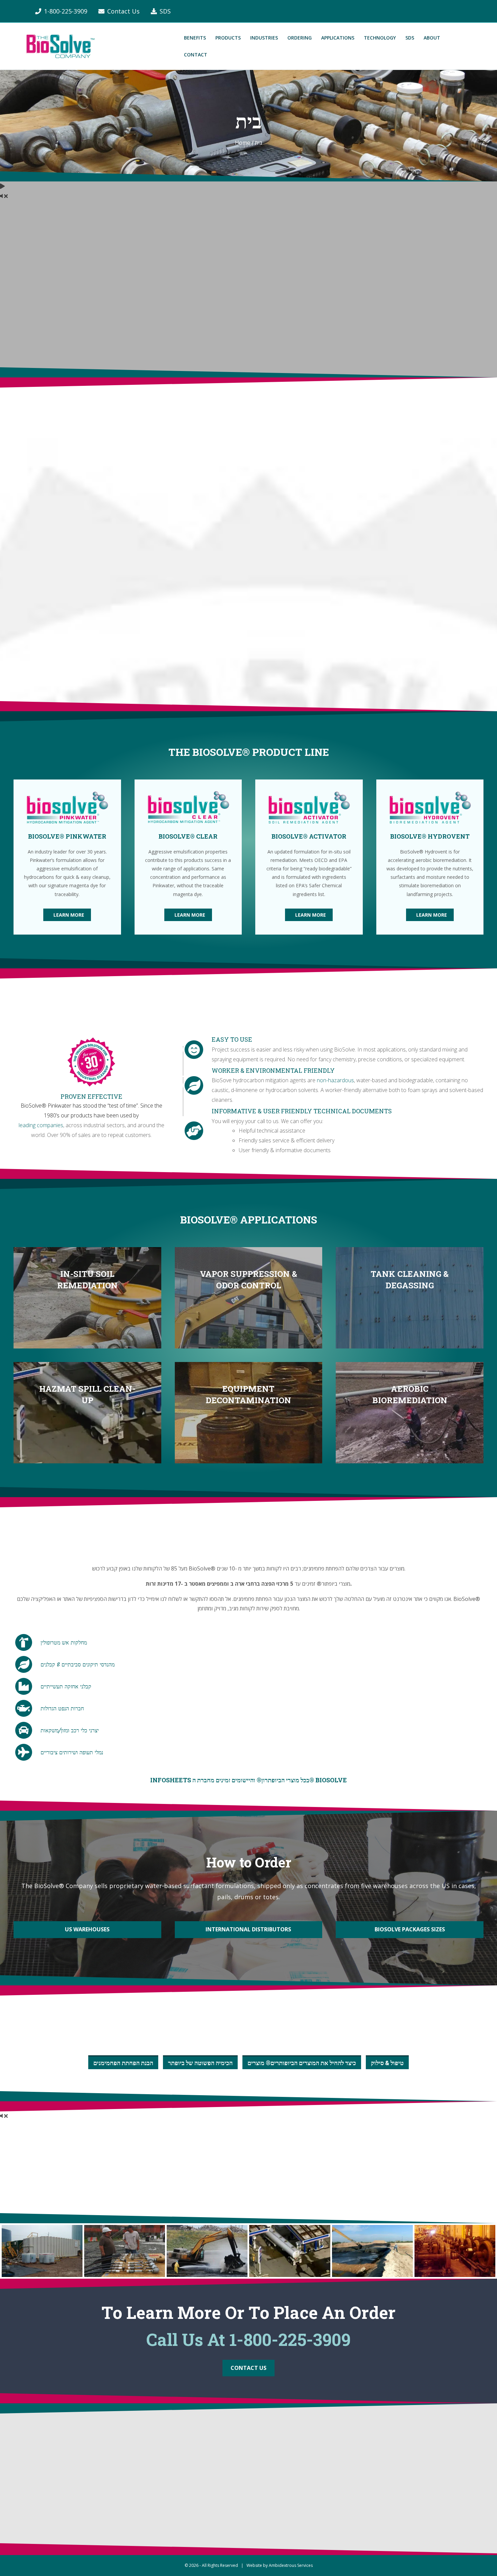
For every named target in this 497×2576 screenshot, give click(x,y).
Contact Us (123, 11)
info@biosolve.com (39, 2500)
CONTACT (196, 55)
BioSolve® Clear (322, 2466)
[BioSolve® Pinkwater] (67, 807)
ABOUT (432, 38)
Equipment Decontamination (143, 2511)
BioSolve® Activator (327, 2481)
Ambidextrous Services (291, 2565)
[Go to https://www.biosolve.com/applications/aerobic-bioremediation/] (410, 1413)
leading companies (41, 1125)
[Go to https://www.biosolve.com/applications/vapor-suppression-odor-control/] (249, 1298)
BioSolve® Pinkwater (328, 2451)
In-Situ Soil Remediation (138, 2451)
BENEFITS (195, 38)
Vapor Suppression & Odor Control (151, 2466)
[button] (67, 915)
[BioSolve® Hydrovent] (430, 807)
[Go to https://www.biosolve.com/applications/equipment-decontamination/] (249, 1413)
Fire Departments (228, 2511)
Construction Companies (235, 2451)
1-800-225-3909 (66, 11)
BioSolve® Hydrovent (329, 2496)
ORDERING (300, 38)
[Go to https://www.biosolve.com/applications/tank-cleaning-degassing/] (410, 1298)
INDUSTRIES (264, 38)
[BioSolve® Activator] (309, 807)
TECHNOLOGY (380, 38)
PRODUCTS (228, 38)
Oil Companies (223, 2466)
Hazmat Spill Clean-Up (136, 2496)
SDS (165, 11)
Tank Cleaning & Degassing (142, 2481)
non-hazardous (335, 1080)
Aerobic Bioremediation (137, 2526)
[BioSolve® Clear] (188, 807)
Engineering (221, 2481)
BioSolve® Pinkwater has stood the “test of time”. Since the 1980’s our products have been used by (91, 1110)
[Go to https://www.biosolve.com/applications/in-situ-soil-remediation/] (87, 1298)
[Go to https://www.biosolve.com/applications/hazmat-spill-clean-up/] (87, 1413)
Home (243, 143)
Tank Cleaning (223, 2496)
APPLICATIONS (338, 38)
